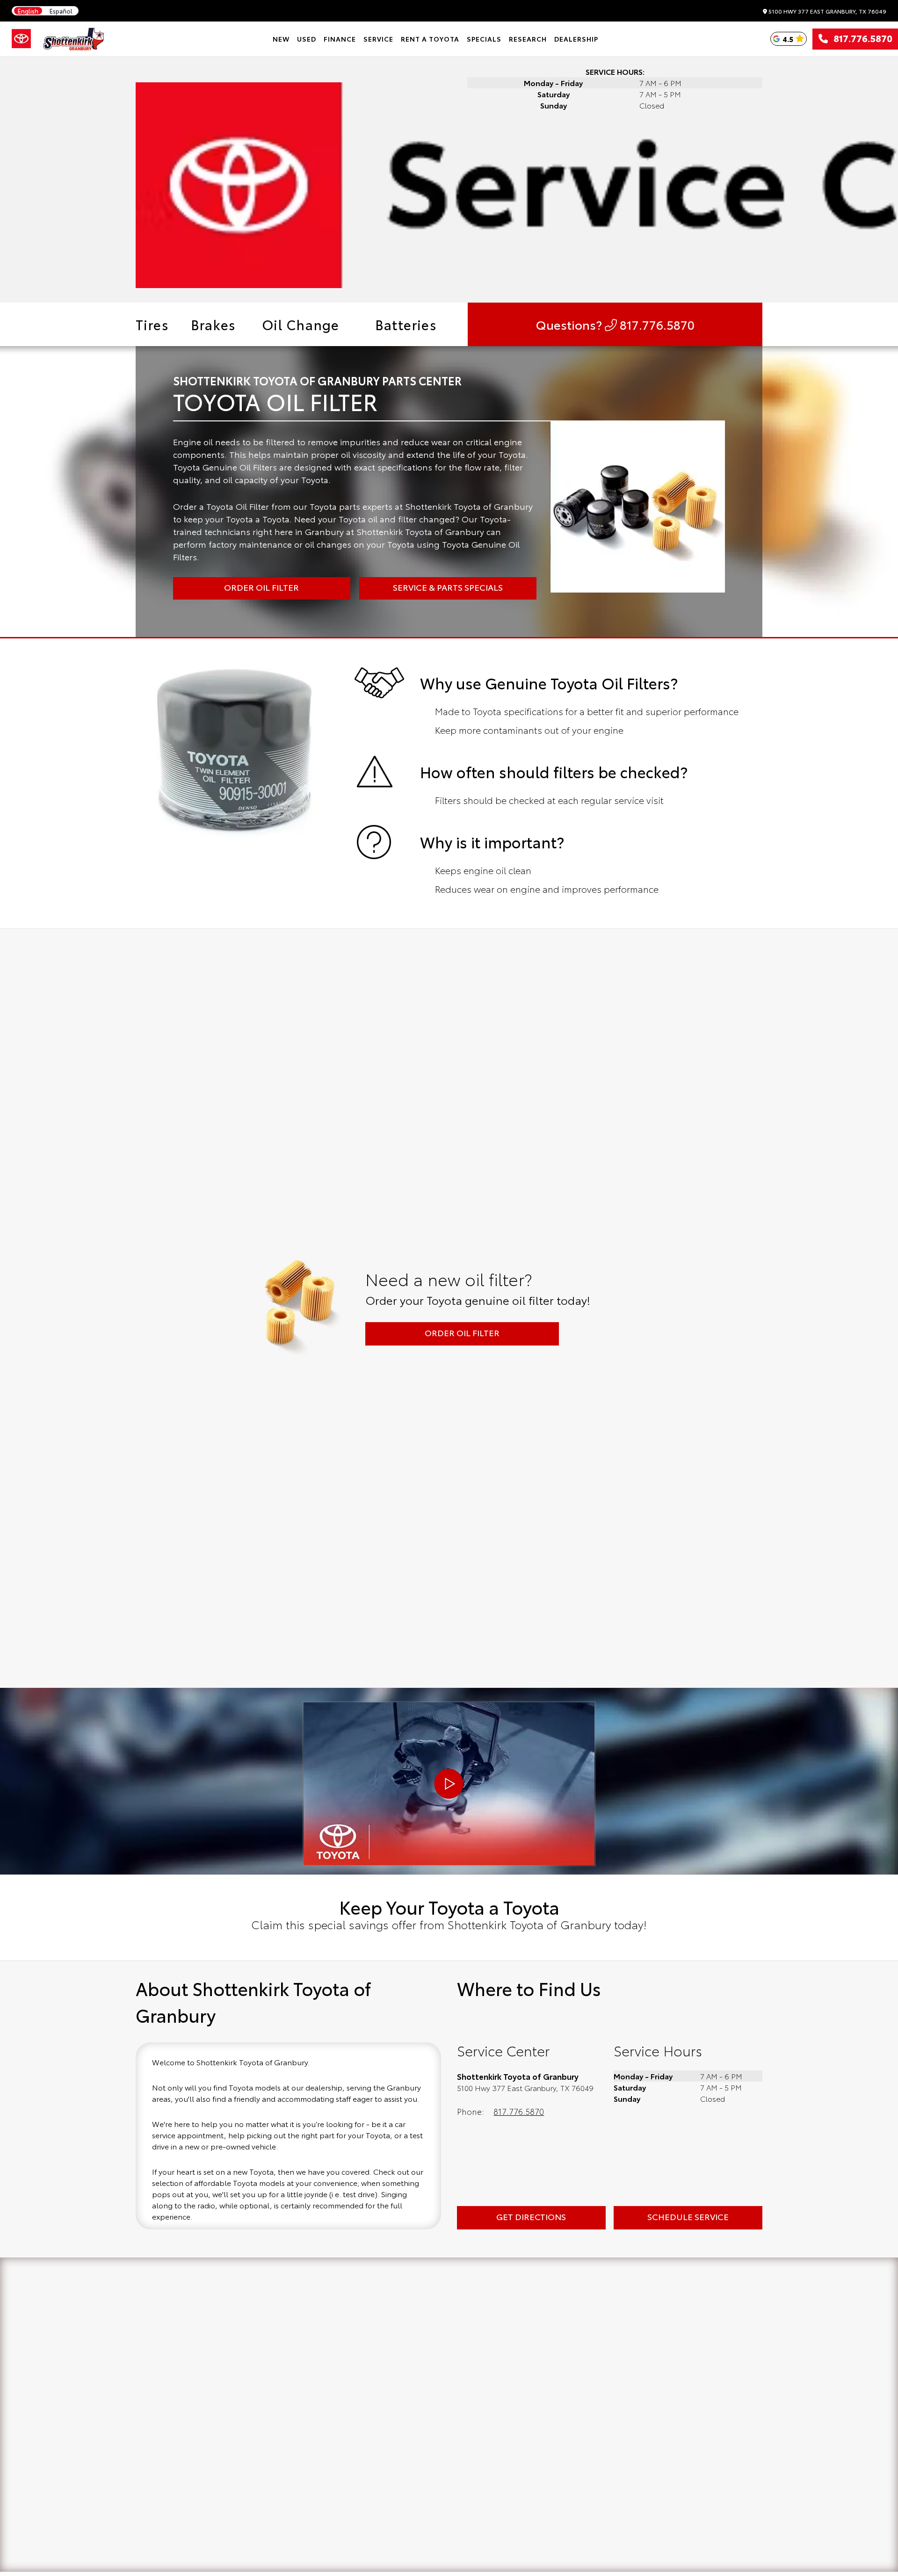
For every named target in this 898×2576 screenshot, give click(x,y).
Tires (152, 324)
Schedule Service (688, 2216)
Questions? (615, 324)
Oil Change (301, 324)
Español (61, 11)
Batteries (406, 324)
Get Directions (531, 2216)
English (28, 11)
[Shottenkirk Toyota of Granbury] (74, 39)
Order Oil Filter (462, 1332)
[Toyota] (21, 39)
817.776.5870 (860, 39)
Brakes (213, 324)
